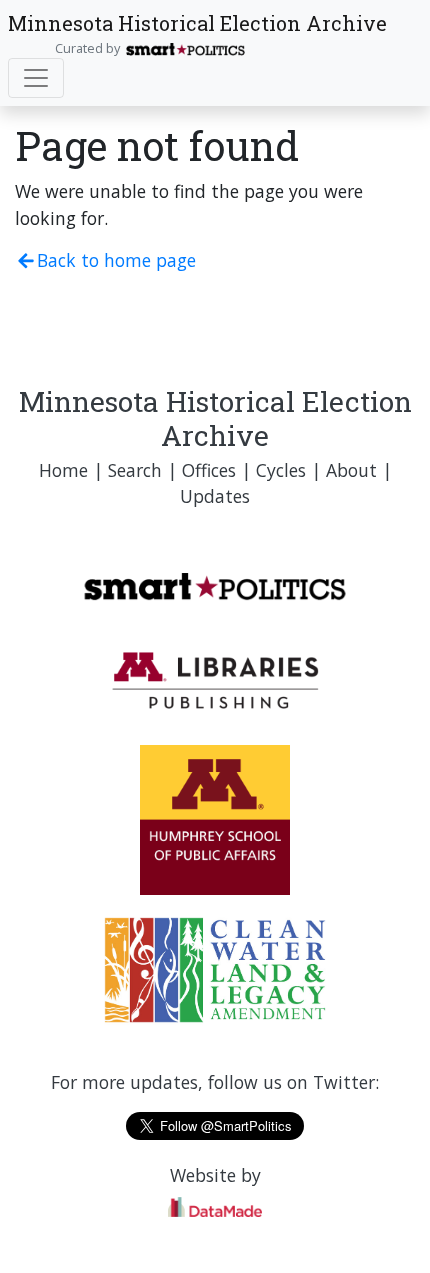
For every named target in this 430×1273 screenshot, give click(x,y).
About (351, 470)
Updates (215, 496)
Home (63, 470)
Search (135, 470)
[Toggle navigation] (36, 78)
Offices (209, 470)
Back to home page (116, 260)
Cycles (281, 470)
